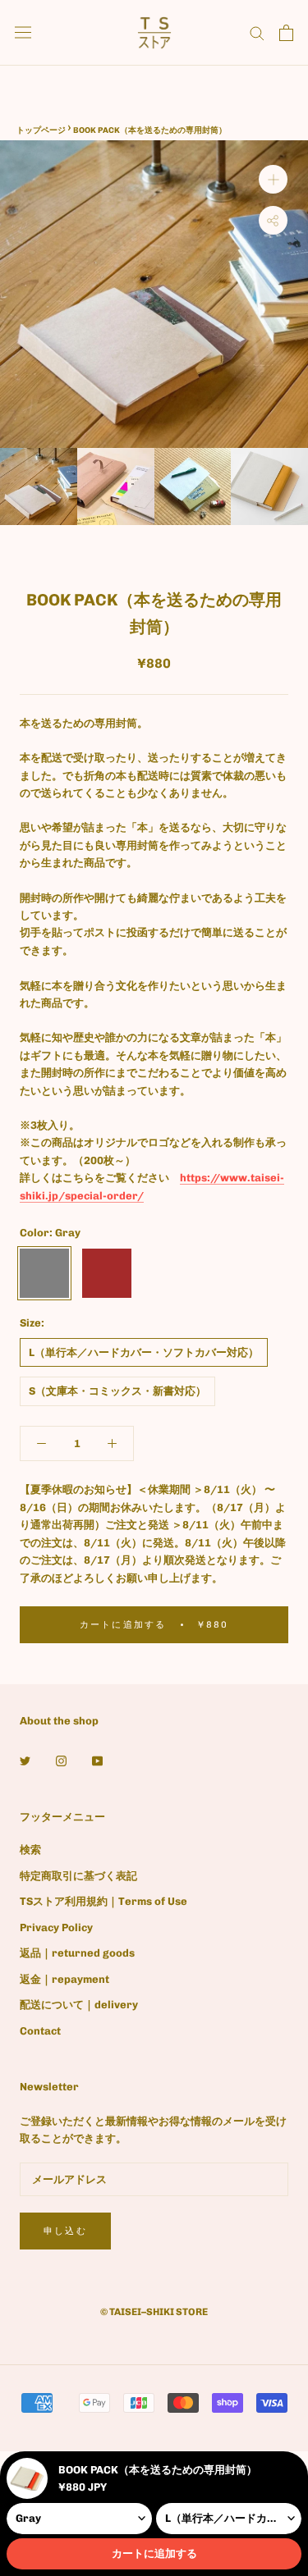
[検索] (257, 32)
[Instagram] (61, 1759)
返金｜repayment (64, 1979)
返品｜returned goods (77, 1953)
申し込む (65, 2231)
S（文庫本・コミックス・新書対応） (117, 1391)
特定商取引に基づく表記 (78, 1876)
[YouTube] (97, 1759)
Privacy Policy (56, 1927)
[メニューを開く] (23, 32)
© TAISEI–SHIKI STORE (154, 2312)
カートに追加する (154, 2553)
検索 (30, 1850)
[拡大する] (273, 179)
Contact (40, 2031)
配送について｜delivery (79, 2005)
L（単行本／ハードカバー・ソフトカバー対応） (144, 1352)
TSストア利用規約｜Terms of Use (103, 1901)
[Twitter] (25, 1759)
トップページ (41, 130)
